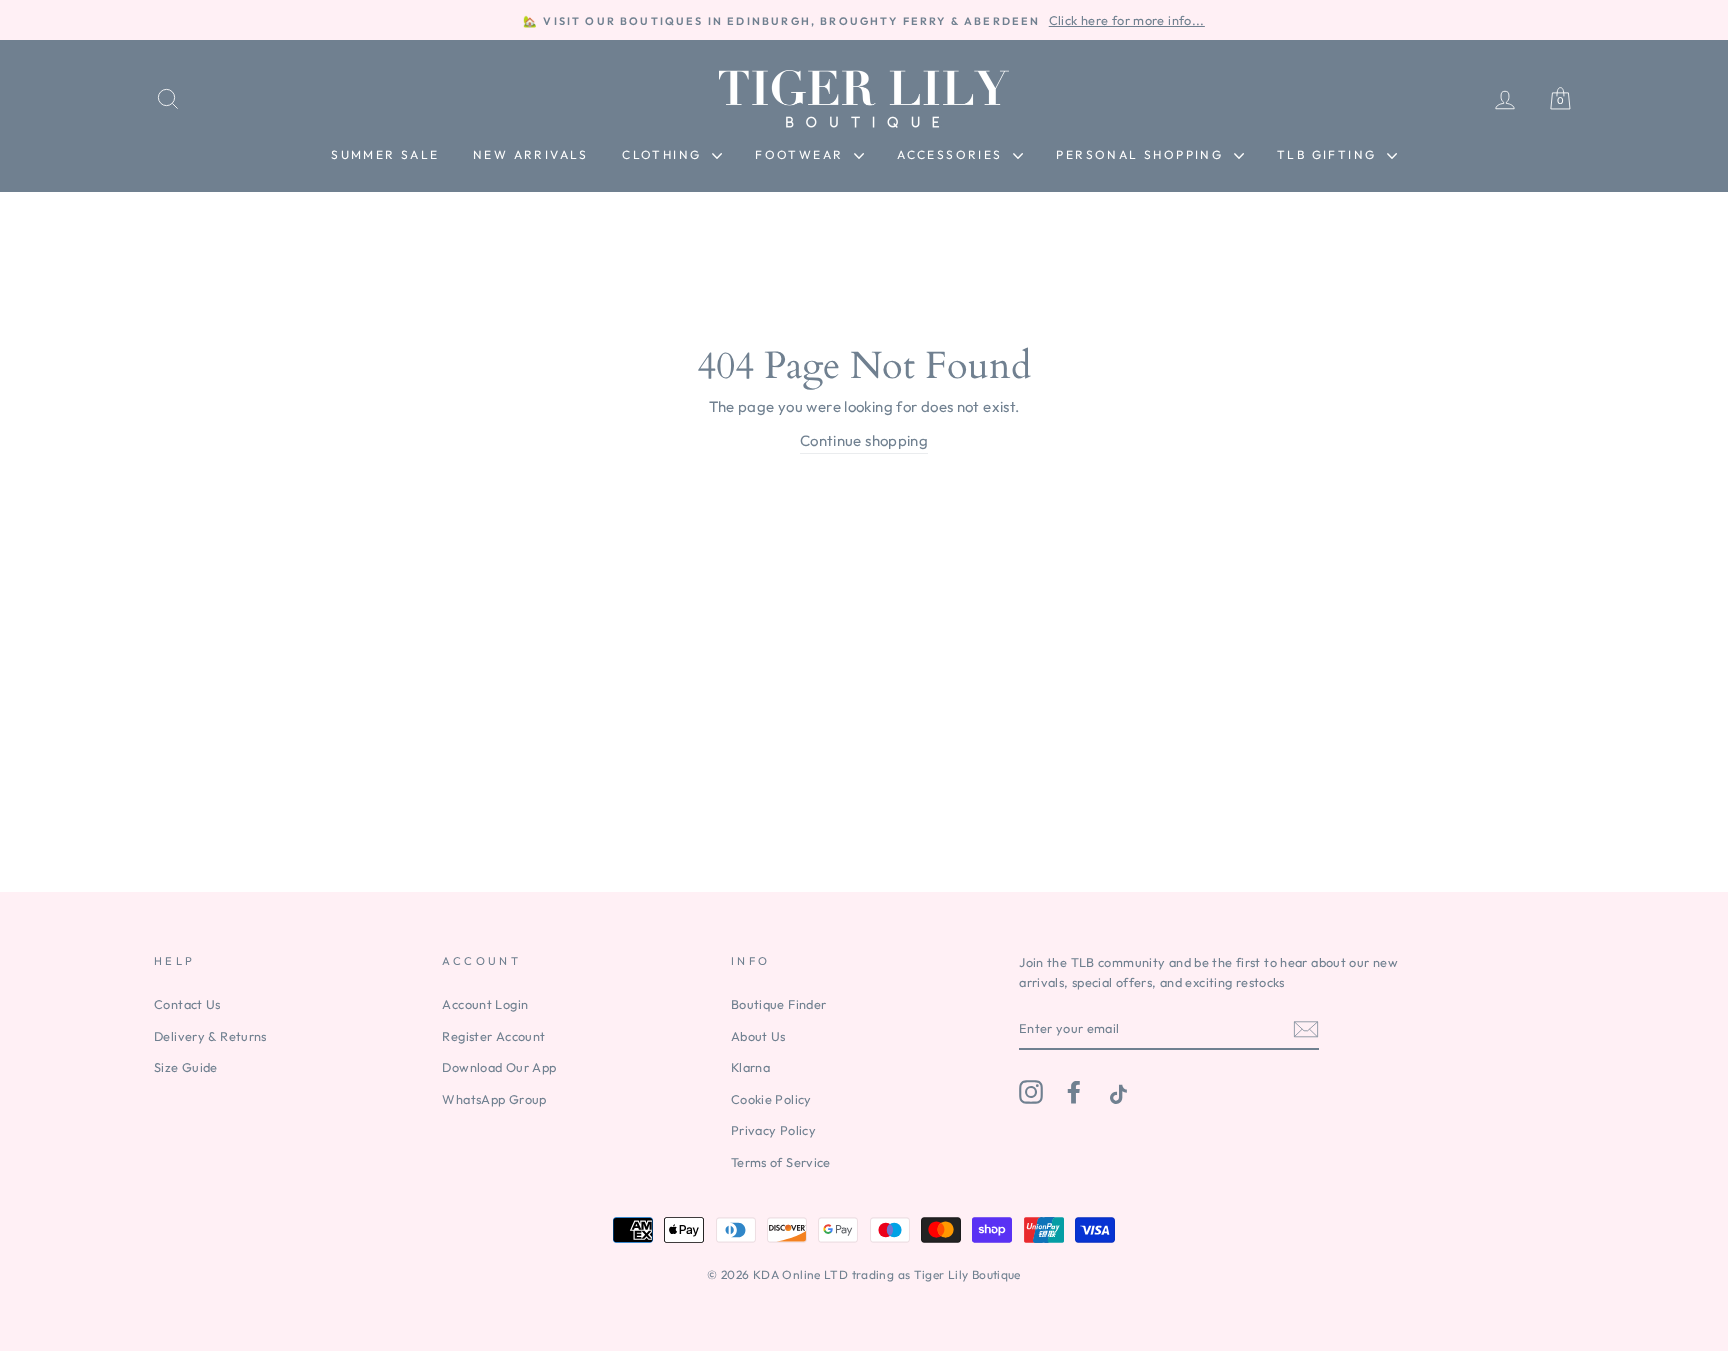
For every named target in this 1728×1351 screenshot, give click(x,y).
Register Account (493, 1036)
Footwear (802, 154)
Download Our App (499, 1067)
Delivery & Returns (210, 1036)
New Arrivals (531, 154)
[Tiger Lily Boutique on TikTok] (1116, 1092)
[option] (864, 20)
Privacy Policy (773, 1130)
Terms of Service (781, 1162)
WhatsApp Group (494, 1099)
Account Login (485, 1004)
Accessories (952, 154)
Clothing (664, 154)
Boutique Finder (779, 1004)
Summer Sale (385, 154)
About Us (758, 1036)
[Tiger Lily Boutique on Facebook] (1074, 1092)
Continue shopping (864, 440)
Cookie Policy (771, 1099)
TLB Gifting (1329, 154)
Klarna (750, 1067)
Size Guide (186, 1067)
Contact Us (187, 1004)
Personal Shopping (1142, 154)
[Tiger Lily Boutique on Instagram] (1031, 1092)
